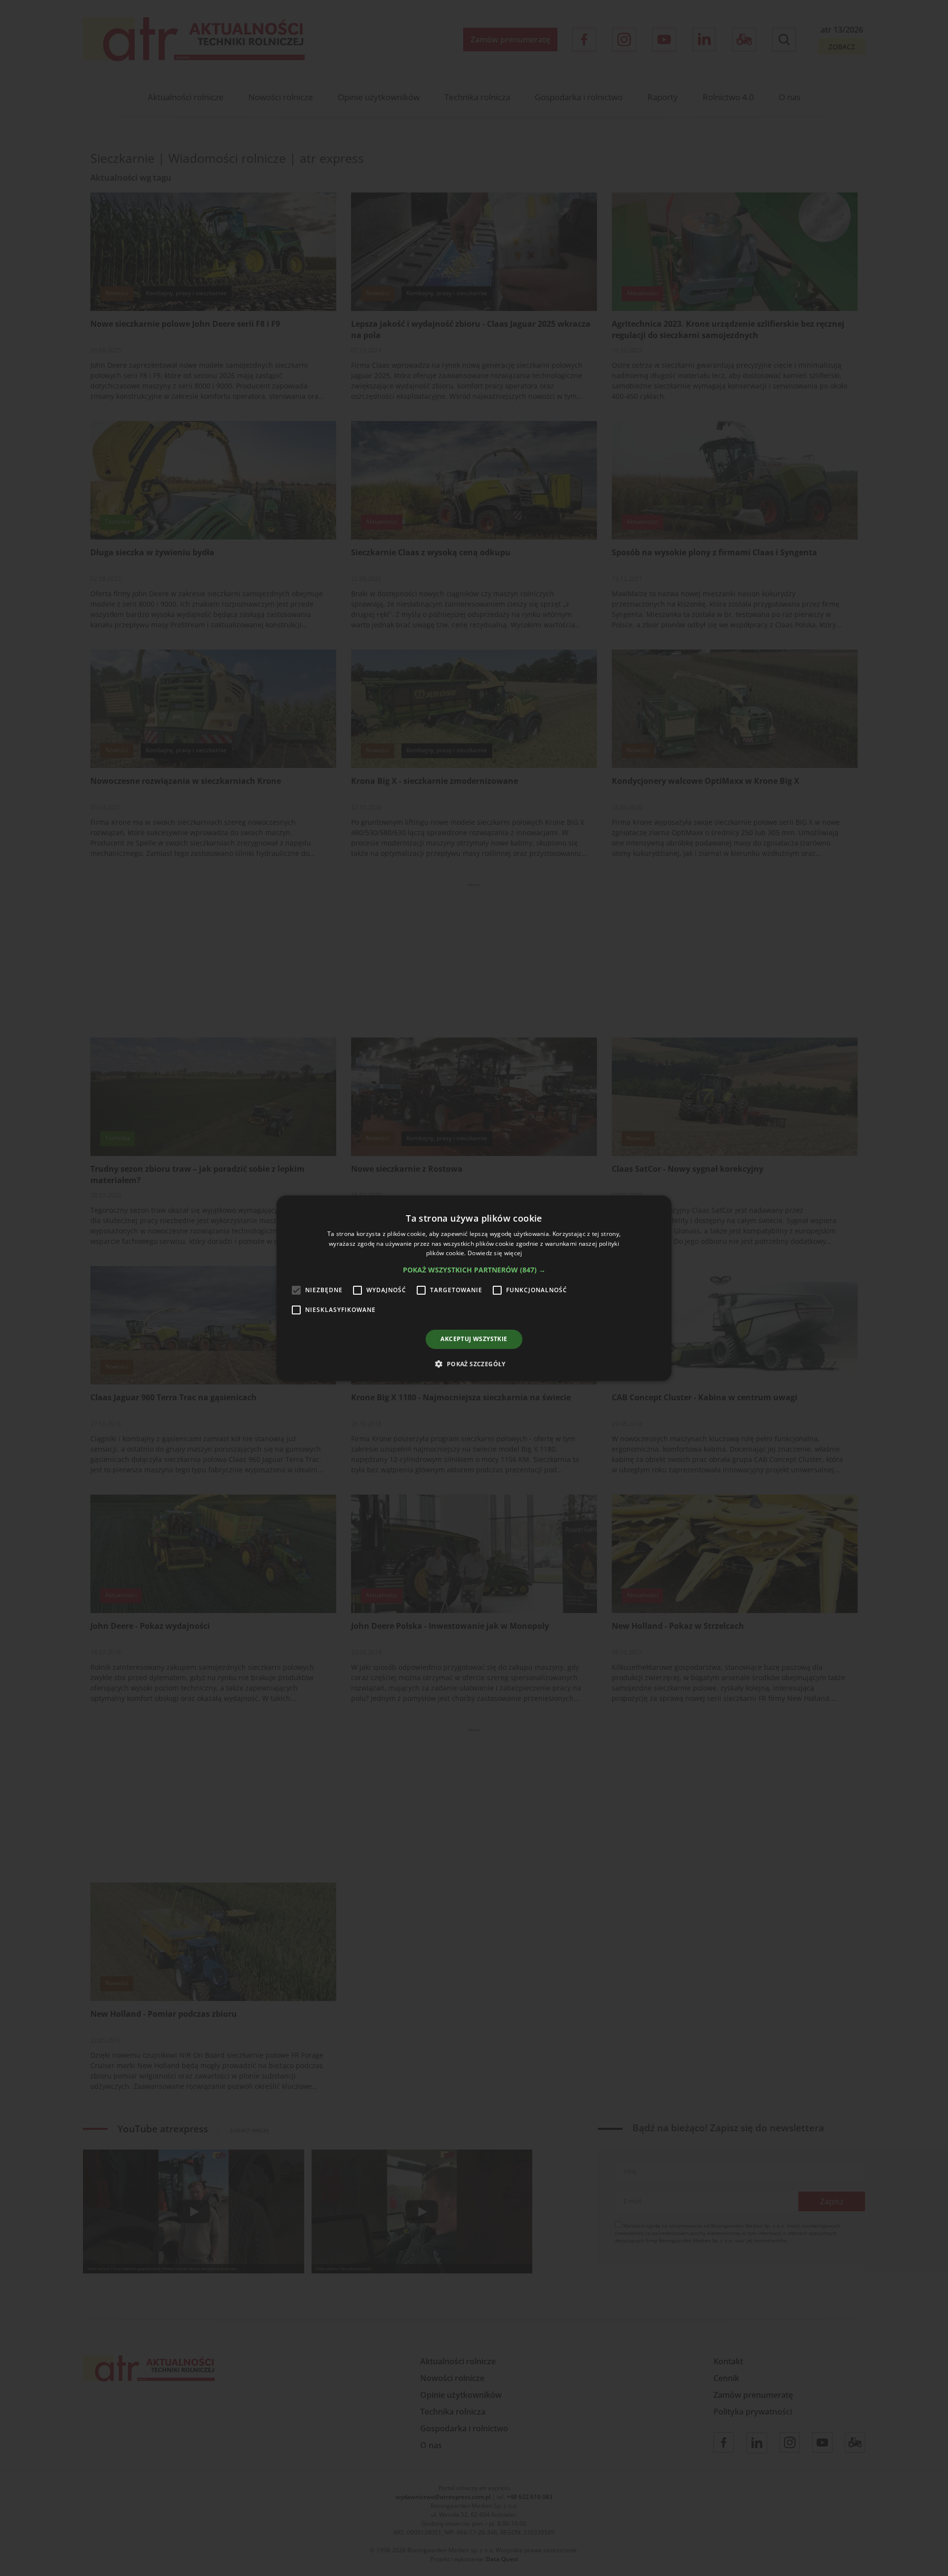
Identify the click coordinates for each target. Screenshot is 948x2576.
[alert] (474, 1288)
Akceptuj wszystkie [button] (474, 1339)
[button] (474, 1270)
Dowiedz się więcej (495, 1253)
